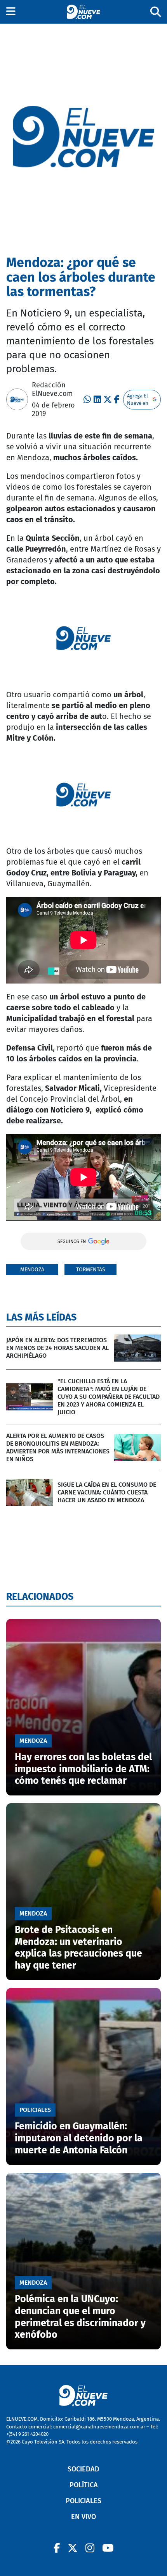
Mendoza (32, 1270)
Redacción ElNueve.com (52, 389)
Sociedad (83, 2469)
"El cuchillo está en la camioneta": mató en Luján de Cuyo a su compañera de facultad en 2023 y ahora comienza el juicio (109, 1397)
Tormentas (91, 1270)
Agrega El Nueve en (138, 400)
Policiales (83, 2501)
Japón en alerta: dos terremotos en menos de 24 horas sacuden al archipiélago (57, 1348)
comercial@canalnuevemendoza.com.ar (99, 2427)
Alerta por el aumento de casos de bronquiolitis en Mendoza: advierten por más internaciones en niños (58, 1447)
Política (84, 2485)
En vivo (83, 2517)
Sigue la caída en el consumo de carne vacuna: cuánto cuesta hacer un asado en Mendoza (107, 1492)
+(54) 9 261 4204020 (27, 2434)
